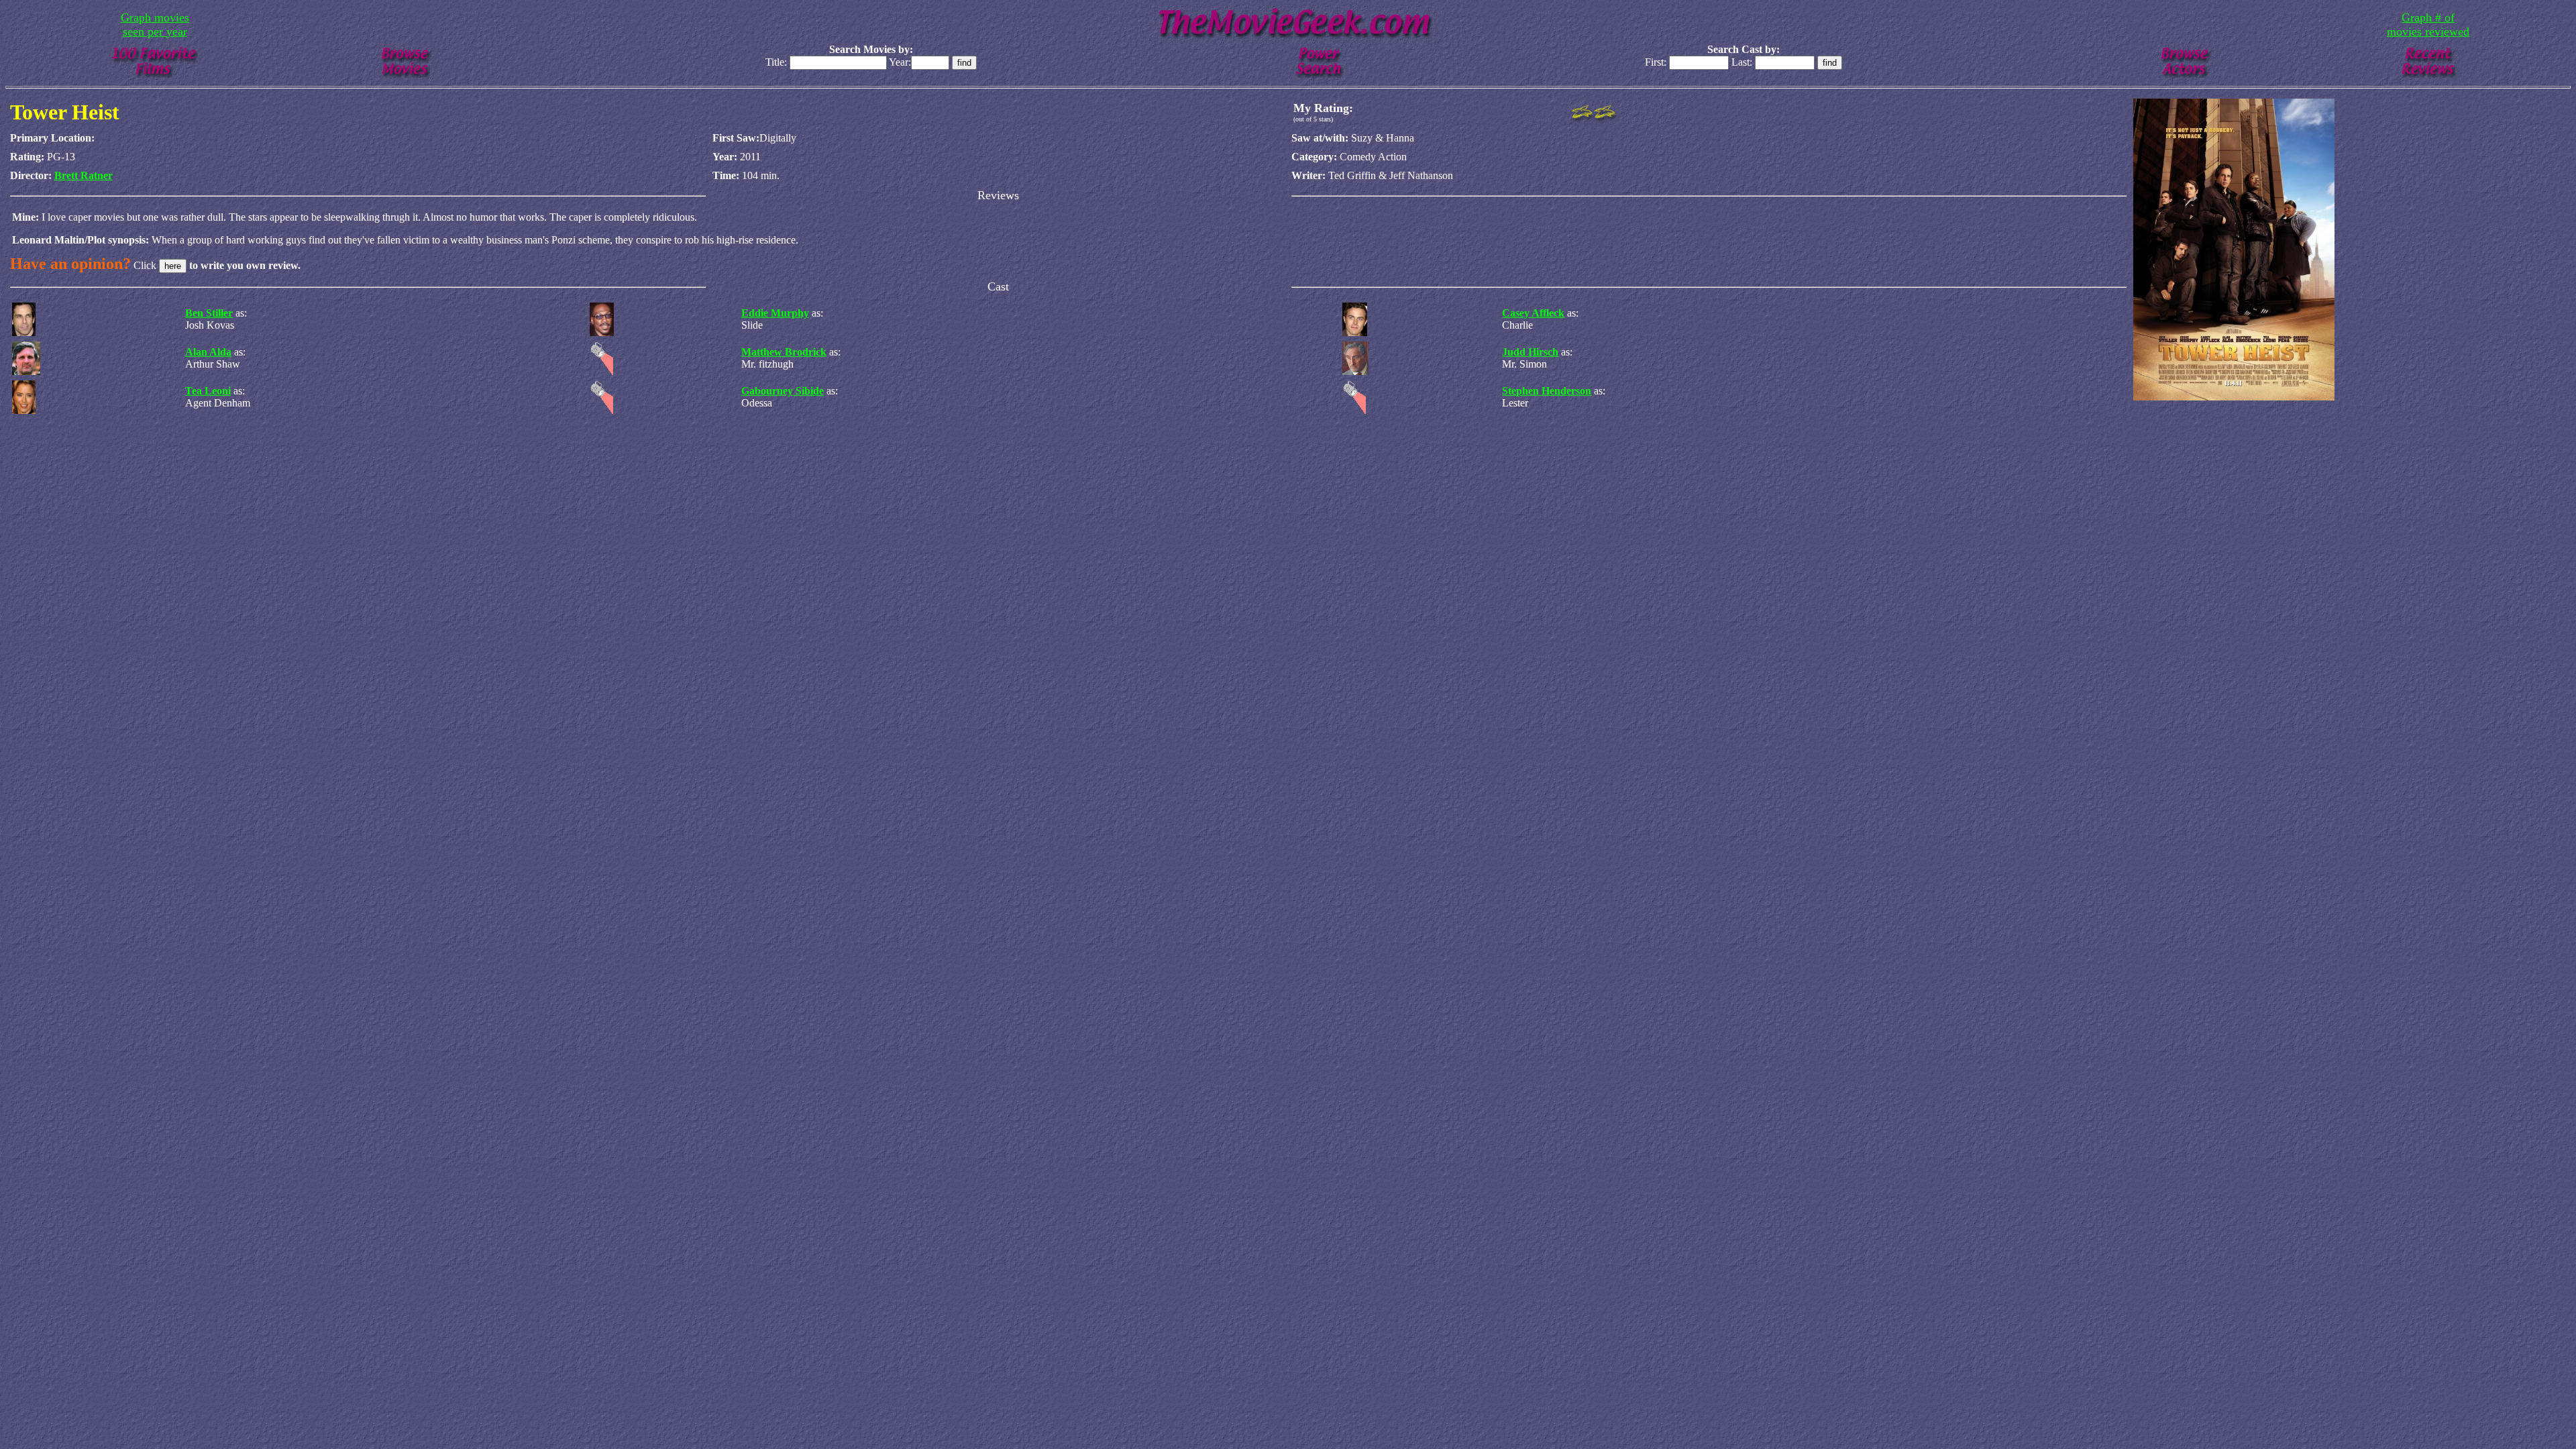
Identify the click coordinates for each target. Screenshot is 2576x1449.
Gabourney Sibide (783, 391)
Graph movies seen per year (155, 24)
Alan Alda (208, 352)
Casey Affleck (1533, 313)
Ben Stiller (209, 313)
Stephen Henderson (1547, 391)
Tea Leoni (208, 391)
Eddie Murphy (775, 313)
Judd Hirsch (1530, 352)
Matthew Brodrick (784, 352)
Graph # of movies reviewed (2428, 24)
